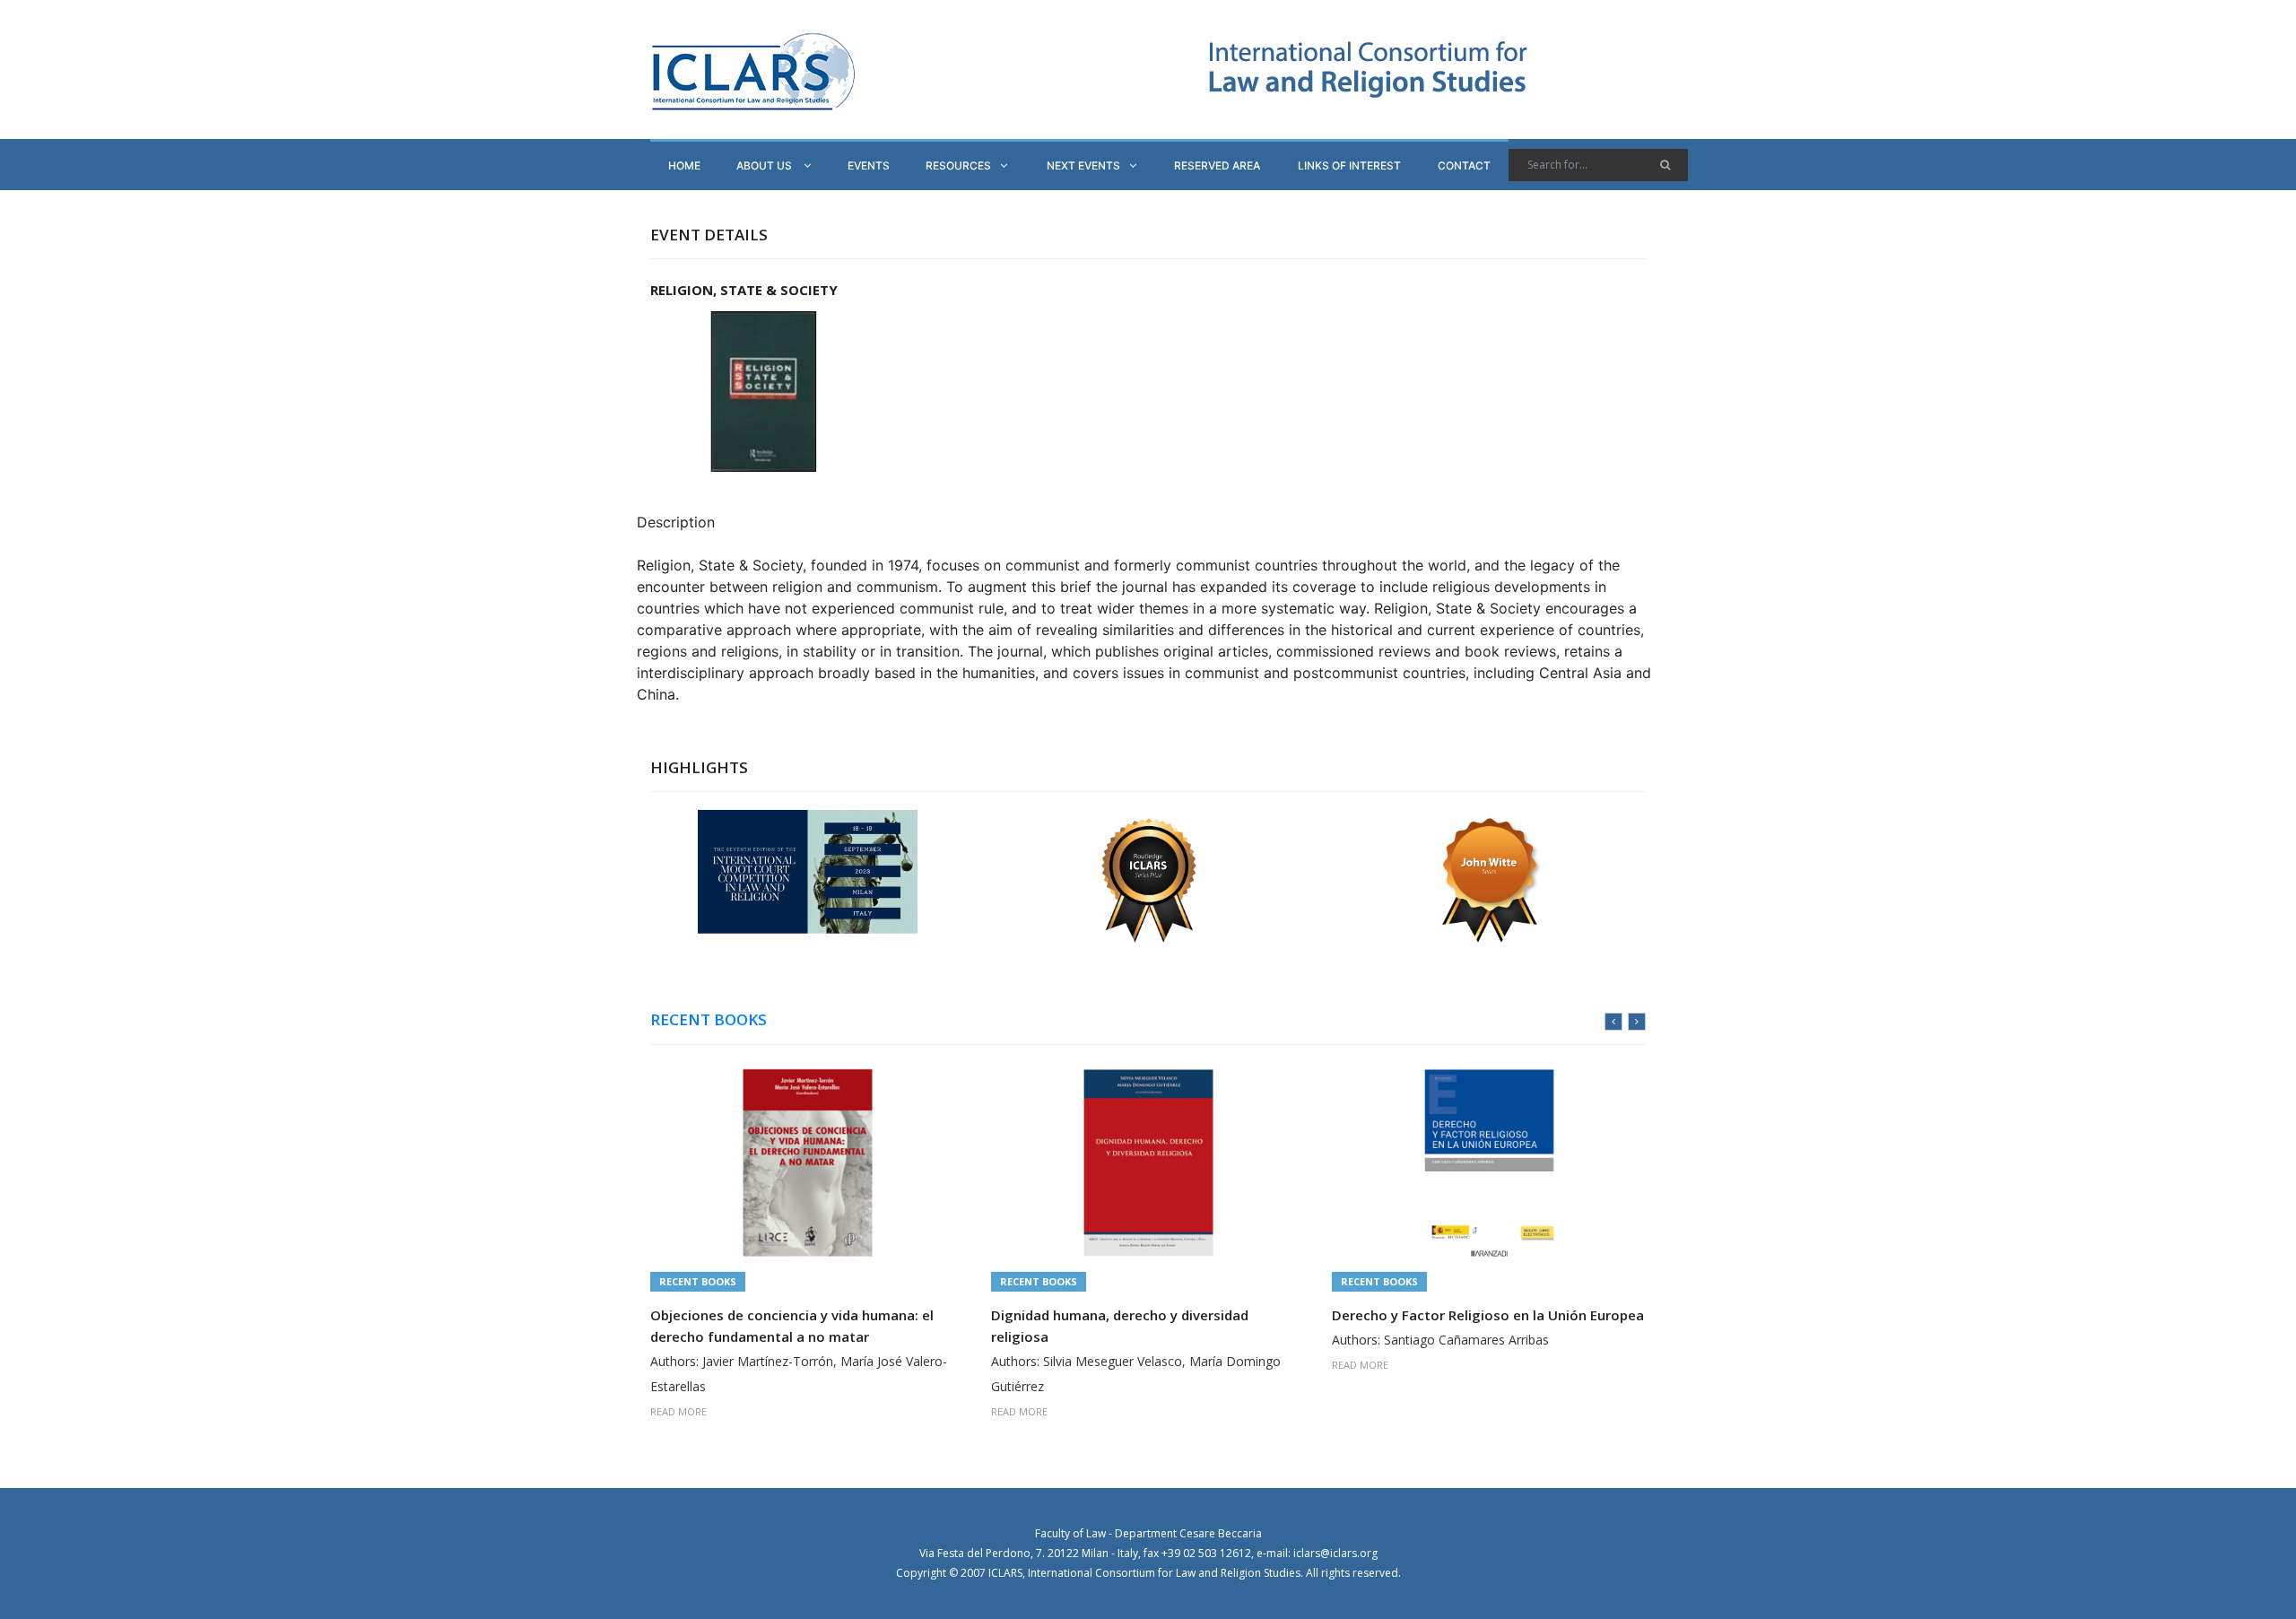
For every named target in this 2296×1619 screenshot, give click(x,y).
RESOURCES (958, 165)
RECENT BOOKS (709, 1020)
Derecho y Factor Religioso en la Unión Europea (1488, 1315)
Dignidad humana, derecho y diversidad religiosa (1120, 1326)
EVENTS (869, 165)
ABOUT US (765, 165)
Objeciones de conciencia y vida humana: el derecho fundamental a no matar (792, 1326)
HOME (684, 165)
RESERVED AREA (1217, 165)
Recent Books (698, 1281)
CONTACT (1464, 165)
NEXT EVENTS (1083, 165)
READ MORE (678, 1411)
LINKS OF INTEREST (1349, 165)
